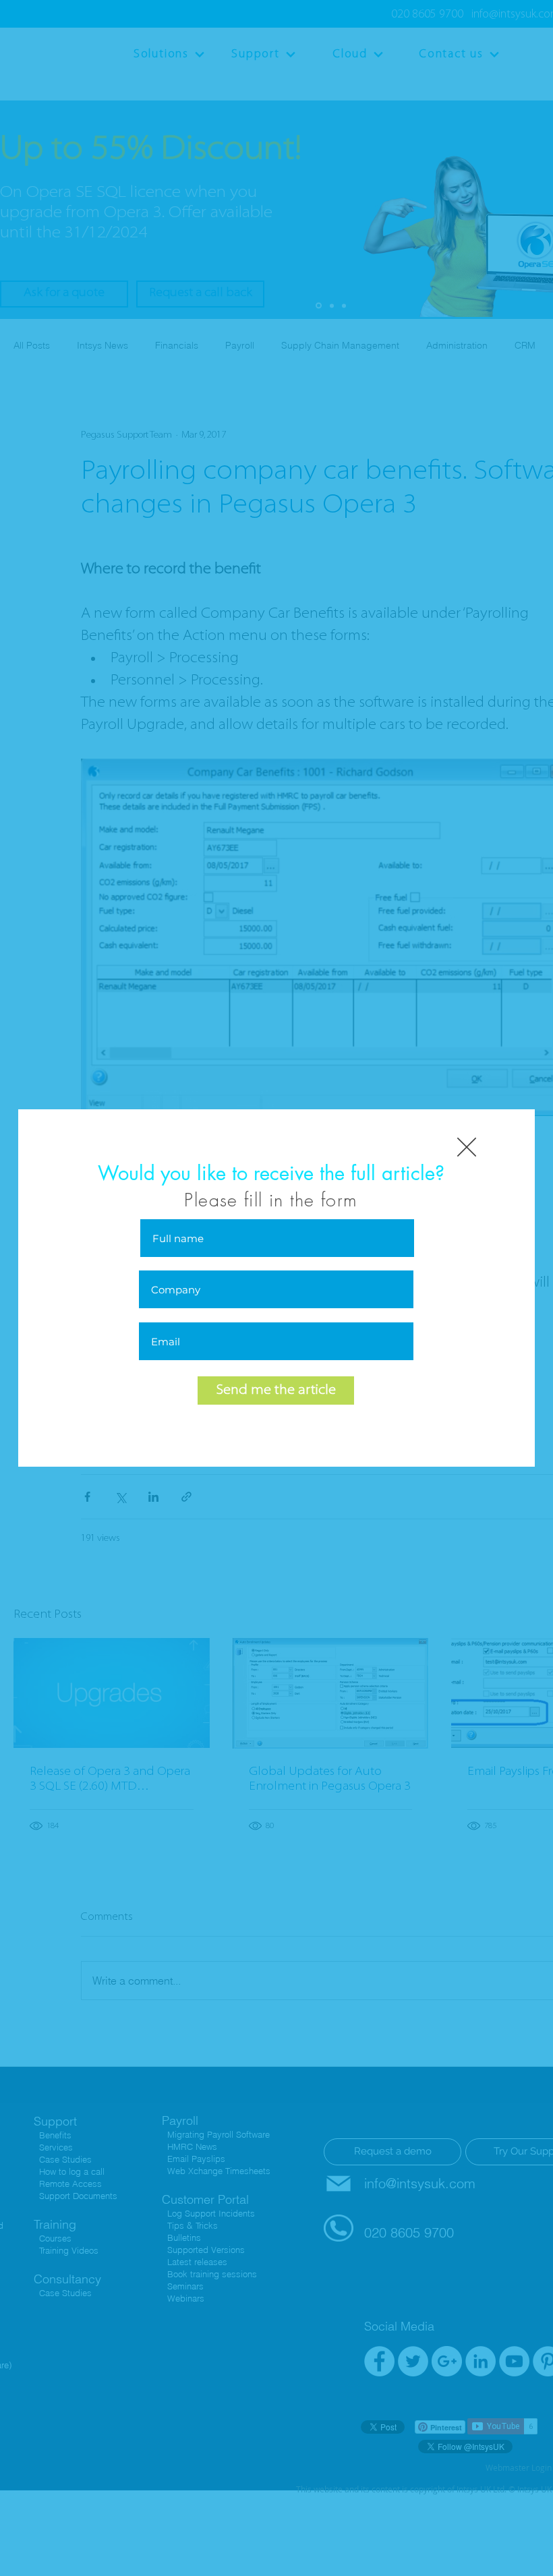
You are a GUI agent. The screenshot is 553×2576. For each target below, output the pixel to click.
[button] (467, 1147)
